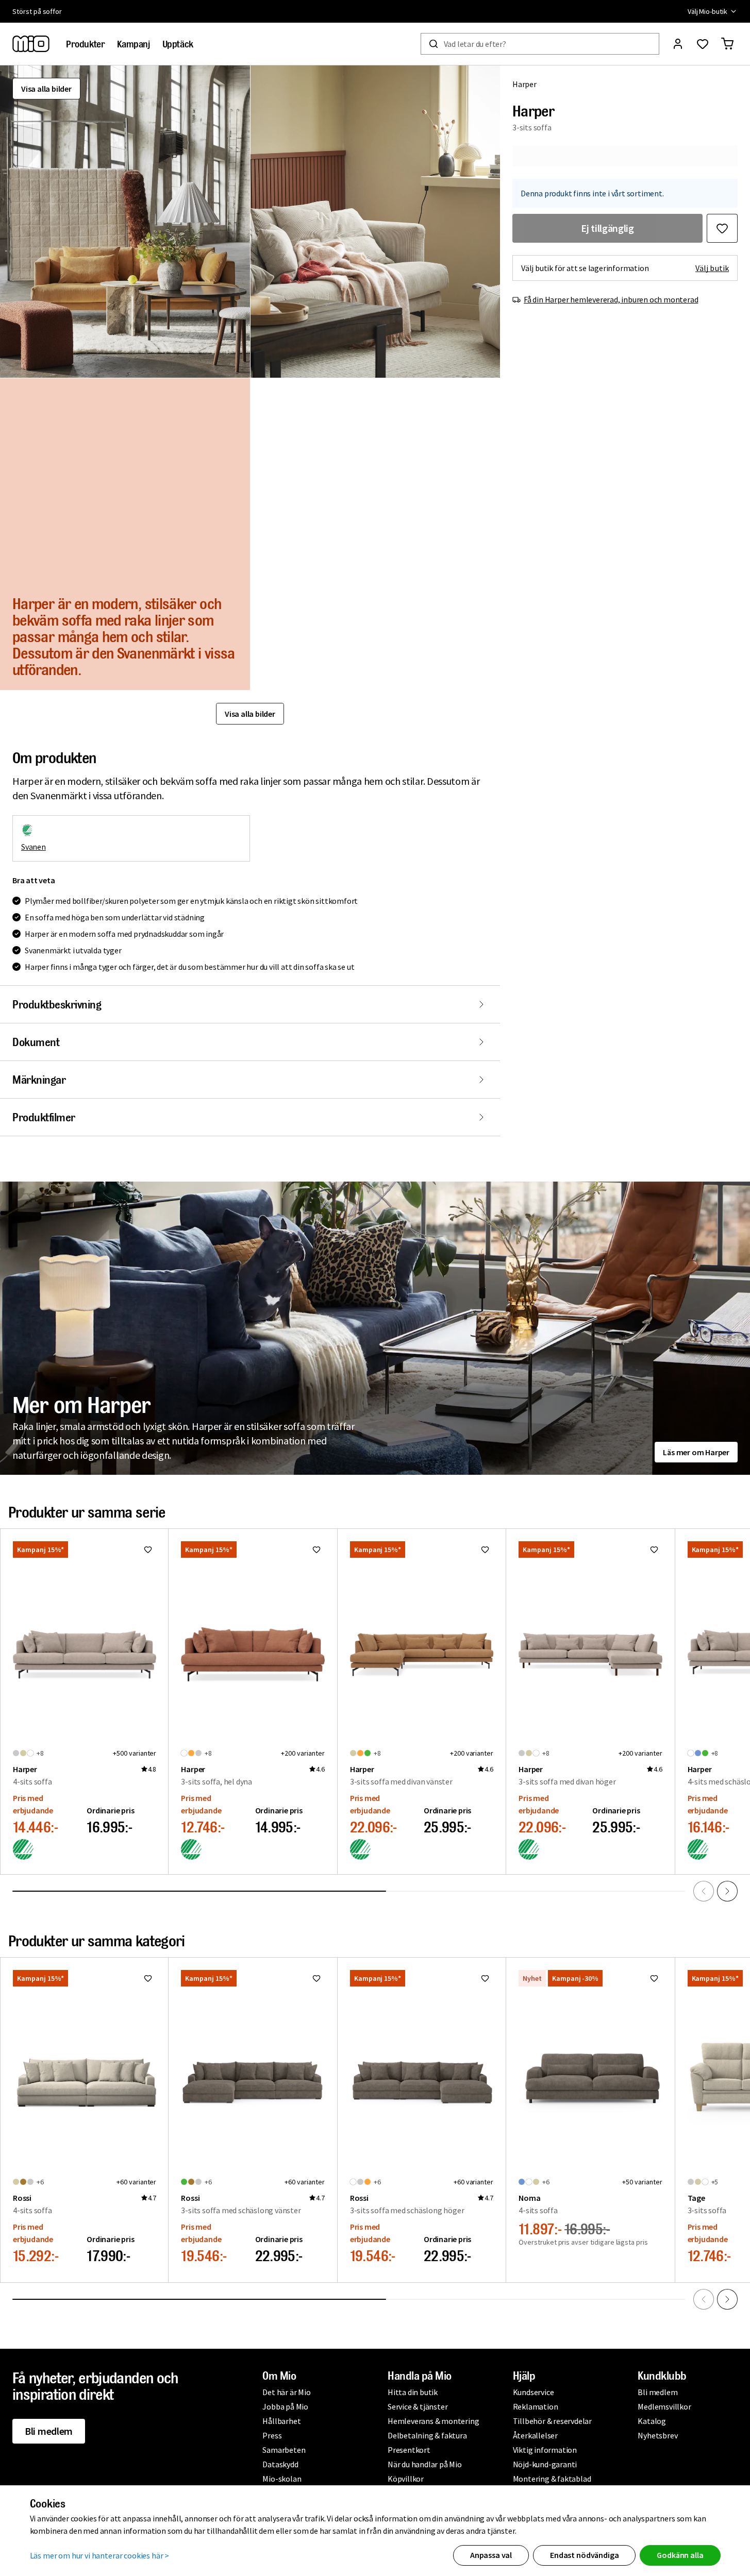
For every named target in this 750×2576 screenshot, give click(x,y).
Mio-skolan (282, 2479)
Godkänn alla (680, 2555)
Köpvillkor (406, 2479)
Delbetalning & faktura (427, 2435)
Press (272, 2435)
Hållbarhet (281, 2421)
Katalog (652, 2421)
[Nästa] (727, 1891)
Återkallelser (535, 2435)
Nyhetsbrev (657, 2435)
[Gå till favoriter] (703, 44)
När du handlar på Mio (425, 2464)
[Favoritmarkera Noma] (654, 1978)
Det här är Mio (286, 2392)
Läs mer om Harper (696, 1452)
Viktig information (545, 2450)
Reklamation (536, 2406)
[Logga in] (678, 44)
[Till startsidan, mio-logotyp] (31, 44)
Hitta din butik (413, 2392)
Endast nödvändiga (584, 2555)
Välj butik (712, 268)
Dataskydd (280, 2464)
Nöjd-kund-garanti (545, 2464)
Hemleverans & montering (433, 2421)
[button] (125, 222)
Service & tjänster (418, 2406)
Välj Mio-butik (707, 11)
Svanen (34, 847)
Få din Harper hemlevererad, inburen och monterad (611, 299)
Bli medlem (49, 2431)
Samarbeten (284, 2450)
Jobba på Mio (285, 2406)
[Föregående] (704, 1891)
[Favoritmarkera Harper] (722, 228)
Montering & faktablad (552, 2479)
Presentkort (409, 2450)
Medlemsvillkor (664, 2406)
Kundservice (534, 2392)
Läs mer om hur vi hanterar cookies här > (100, 2555)
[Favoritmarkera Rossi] (148, 1978)
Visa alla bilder (46, 89)
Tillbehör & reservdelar (552, 2421)
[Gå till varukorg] (727, 44)
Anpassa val (491, 2555)
